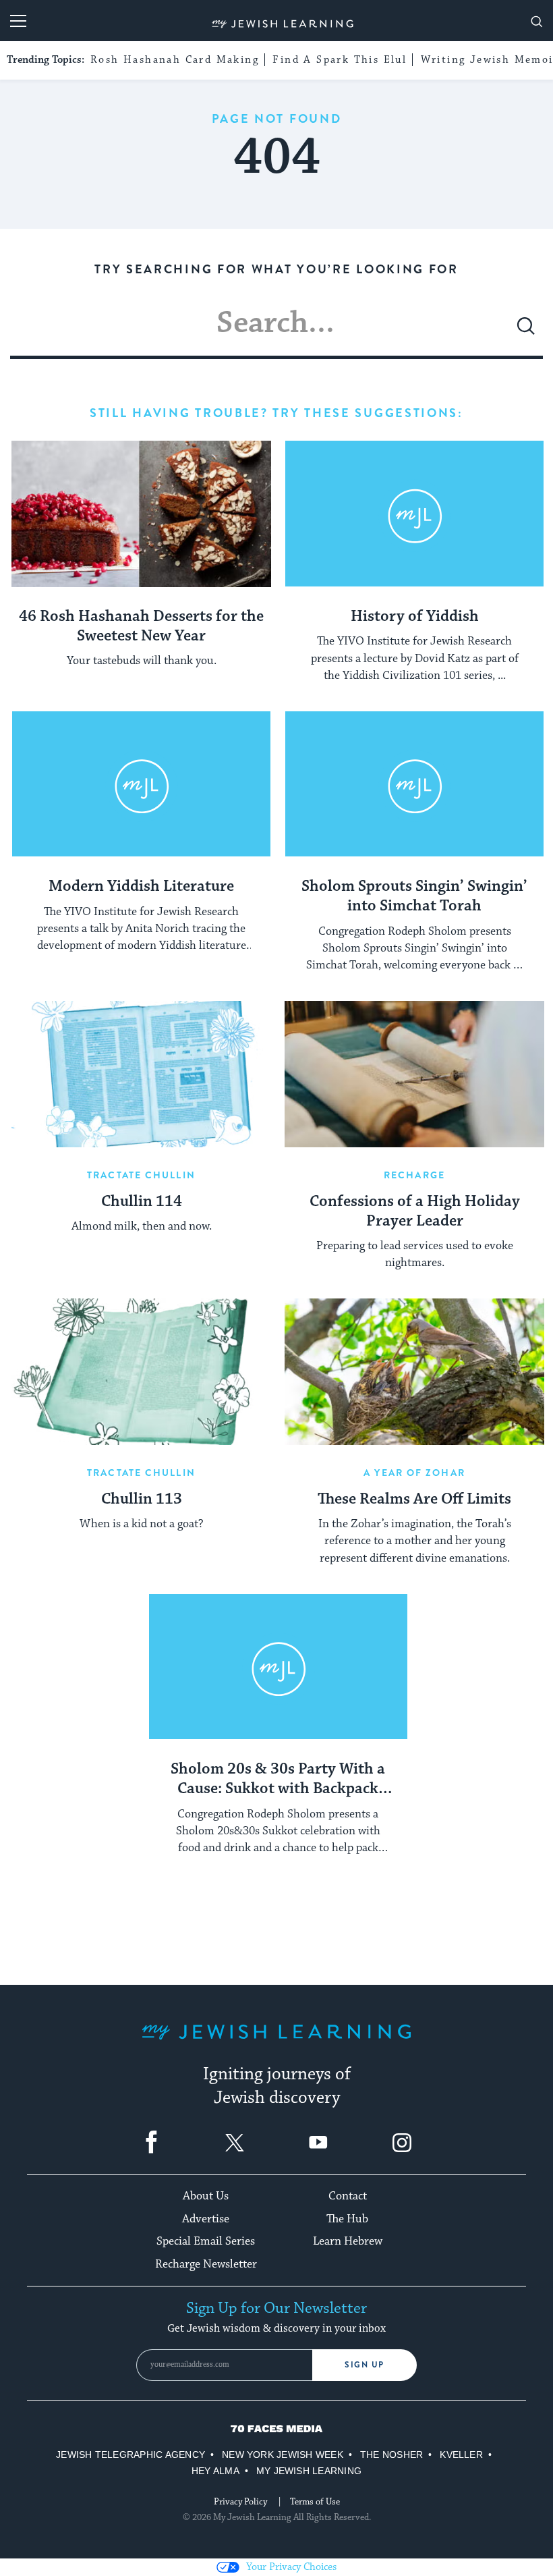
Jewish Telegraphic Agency (130, 2455)
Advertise (206, 2219)
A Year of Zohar (414, 1473)
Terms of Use (315, 2502)
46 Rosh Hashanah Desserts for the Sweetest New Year (141, 627)
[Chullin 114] (141, 1074)
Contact (348, 2196)
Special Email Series (206, 2241)
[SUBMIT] (526, 331)
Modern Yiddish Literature (141, 887)
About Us (206, 2196)
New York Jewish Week (283, 2455)
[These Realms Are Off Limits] (414, 1372)
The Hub (347, 2219)
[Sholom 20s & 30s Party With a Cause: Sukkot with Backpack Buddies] (278, 1667)
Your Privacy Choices (291, 2567)
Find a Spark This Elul (340, 60)
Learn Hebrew (348, 2241)
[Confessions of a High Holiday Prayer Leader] (414, 1074)
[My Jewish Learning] (276, 2043)
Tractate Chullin (141, 1175)
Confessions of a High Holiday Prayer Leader (415, 1212)
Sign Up (365, 2365)
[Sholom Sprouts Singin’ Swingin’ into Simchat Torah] (414, 785)
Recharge (414, 1175)
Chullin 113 (142, 1500)
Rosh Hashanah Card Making (175, 60)
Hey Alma (215, 2471)
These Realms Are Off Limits (414, 1500)
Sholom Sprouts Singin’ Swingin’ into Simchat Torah (414, 897)
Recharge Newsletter (206, 2264)
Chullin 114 (142, 1202)
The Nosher (391, 2455)
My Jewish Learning (309, 2471)
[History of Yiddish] (414, 514)
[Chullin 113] (141, 1372)
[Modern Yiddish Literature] (141, 785)
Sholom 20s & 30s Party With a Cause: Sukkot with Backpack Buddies (278, 1780)
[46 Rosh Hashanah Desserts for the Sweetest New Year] (141, 514)
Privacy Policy (240, 2502)
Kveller (461, 2455)
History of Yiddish (415, 617)
